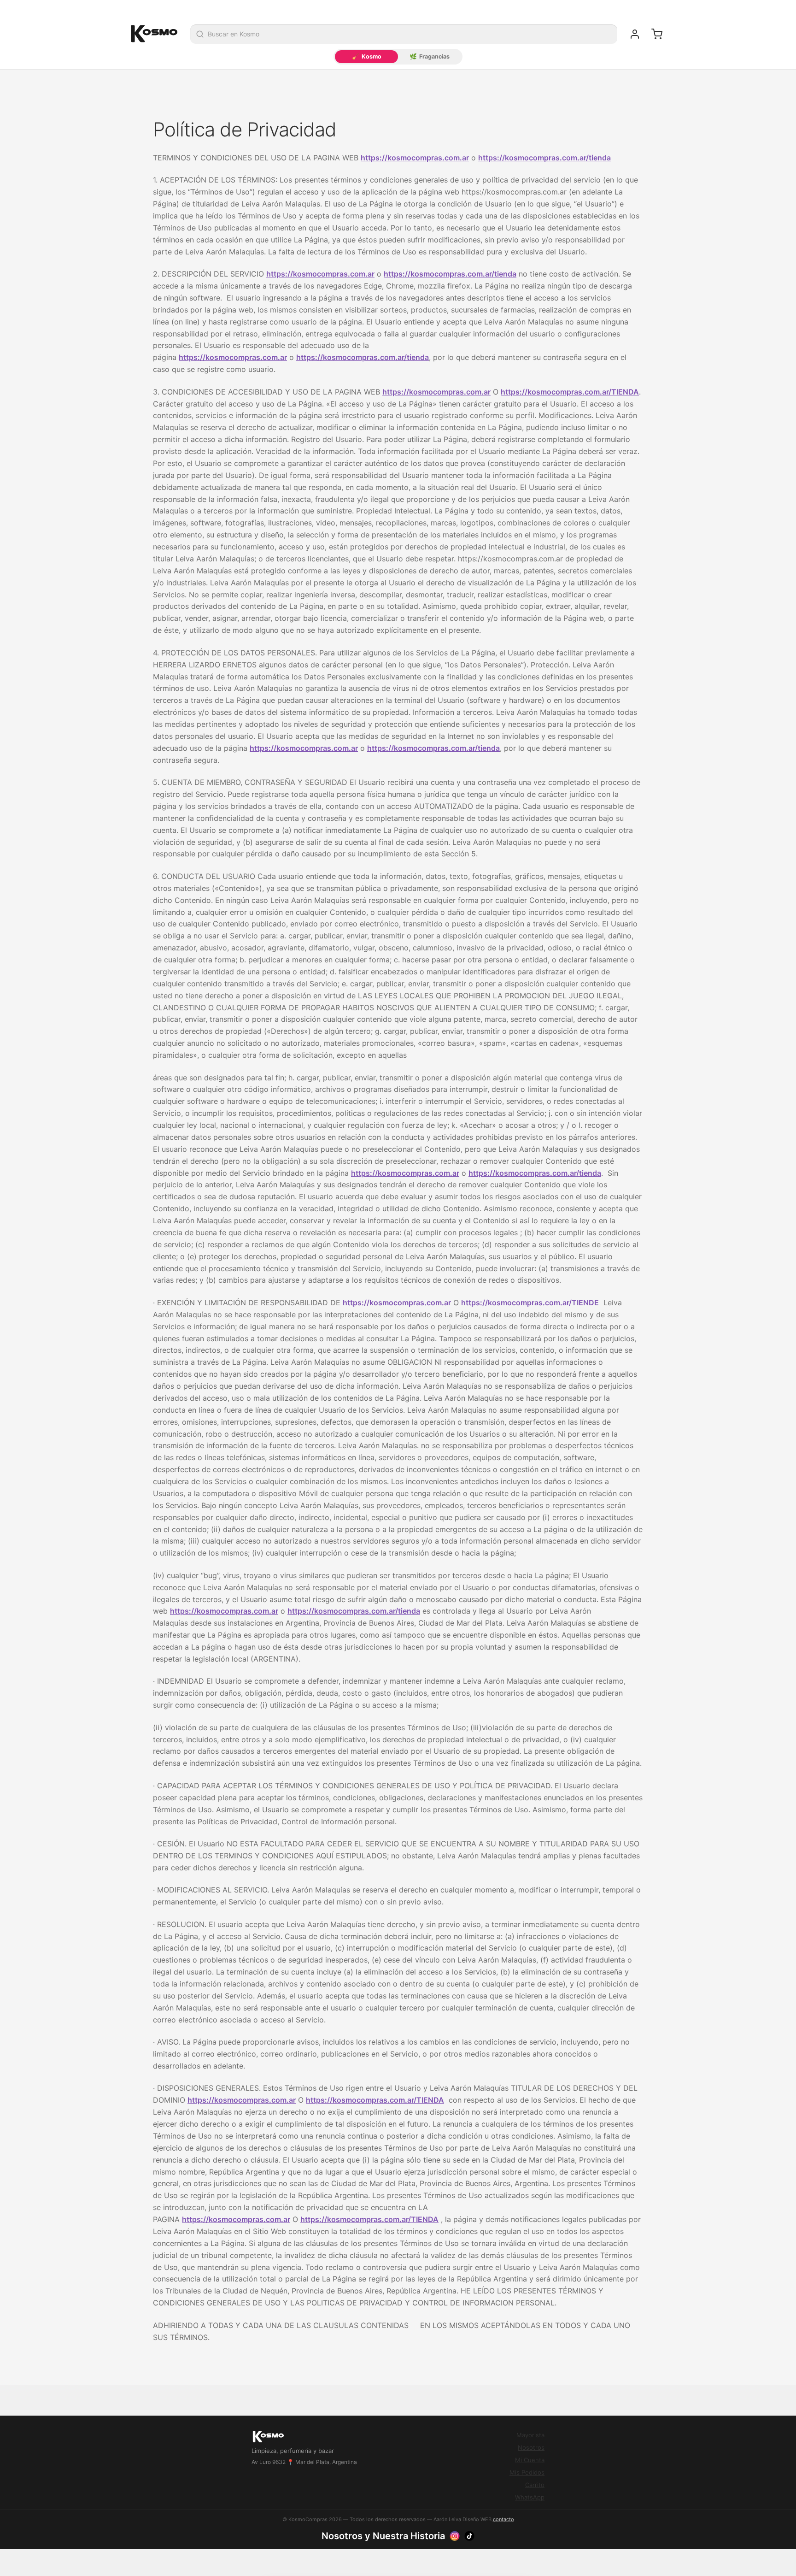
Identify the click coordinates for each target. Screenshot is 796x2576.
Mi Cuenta (530, 2460)
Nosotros (531, 2447)
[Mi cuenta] (635, 34)
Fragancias (430, 56)
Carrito (535, 2485)
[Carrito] (657, 34)
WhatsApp (530, 2497)
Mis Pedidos (527, 2472)
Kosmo (367, 56)
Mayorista (530, 2435)
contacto (503, 2519)
